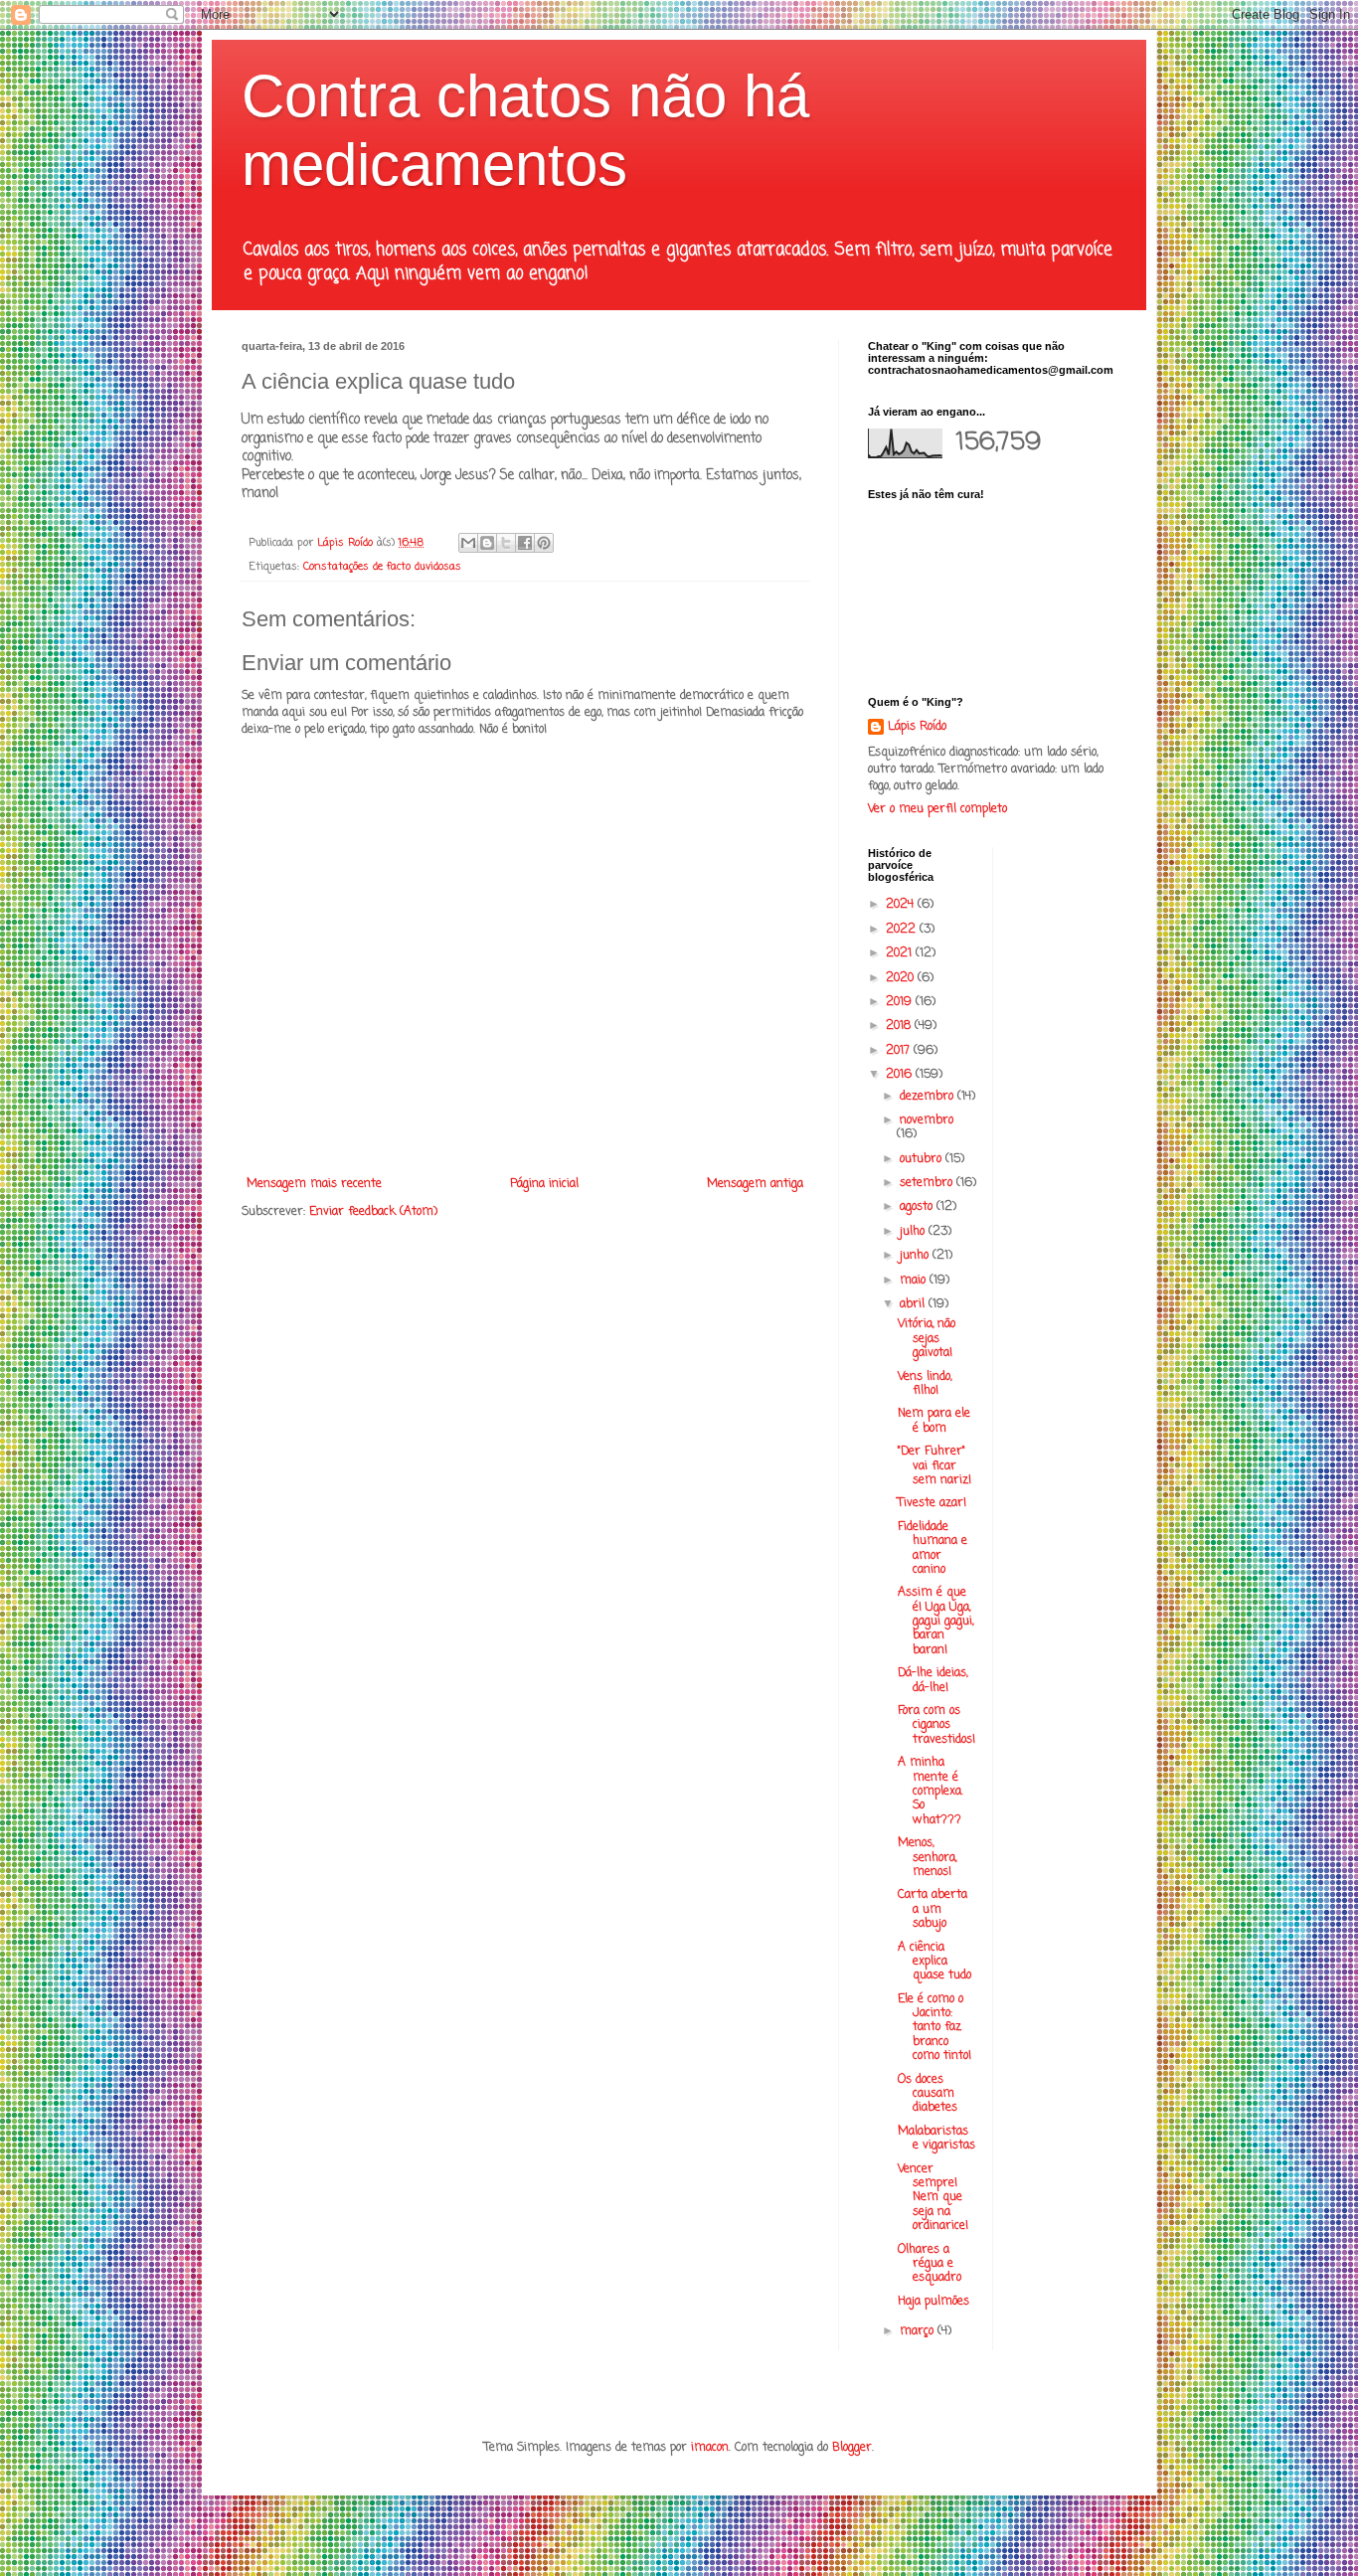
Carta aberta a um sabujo (933, 1909)
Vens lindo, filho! (925, 1384)
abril (914, 1304)
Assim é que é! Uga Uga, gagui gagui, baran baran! (935, 1622)
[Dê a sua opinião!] (487, 543)
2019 (901, 1002)
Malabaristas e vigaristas (936, 2139)
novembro (927, 1120)
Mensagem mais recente (314, 1184)
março (919, 2331)
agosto (918, 1207)
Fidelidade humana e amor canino (933, 1548)
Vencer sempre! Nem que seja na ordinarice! (933, 2198)
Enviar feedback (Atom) (373, 1212)
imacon (710, 2448)
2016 (901, 1075)
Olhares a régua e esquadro (930, 2264)
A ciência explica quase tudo (934, 1962)
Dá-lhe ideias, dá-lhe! (933, 1680)
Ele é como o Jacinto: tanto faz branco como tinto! (934, 2028)
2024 (902, 905)
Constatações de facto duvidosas (382, 567)
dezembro (929, 1097)
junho (916, 1256)
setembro (928, 1183)
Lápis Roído (917, 727)
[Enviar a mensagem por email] (468, 543)
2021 (901, 953)
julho (914, 1232)
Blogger (852, 2448)
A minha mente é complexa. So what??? (931, 1792)
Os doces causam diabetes (928, 2094)
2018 (900, 1026)
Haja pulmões (934, 2302)
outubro (923, 1159)
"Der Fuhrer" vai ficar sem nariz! (934, 1466)
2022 (903, 930)
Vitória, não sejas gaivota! (927, 1339)
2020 (902, 978)
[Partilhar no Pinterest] (544, 543)
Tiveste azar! (932, 1503)
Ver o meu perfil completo (937, 809)
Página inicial (544, 1184)
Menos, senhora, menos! (927, 1858)
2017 (900, 1051)
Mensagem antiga (755, 1184)
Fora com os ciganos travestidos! (936, 1725)
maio (915, 1281)
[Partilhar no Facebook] (525, 543)
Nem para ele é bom (934, 1421)
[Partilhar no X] (506, 543)
